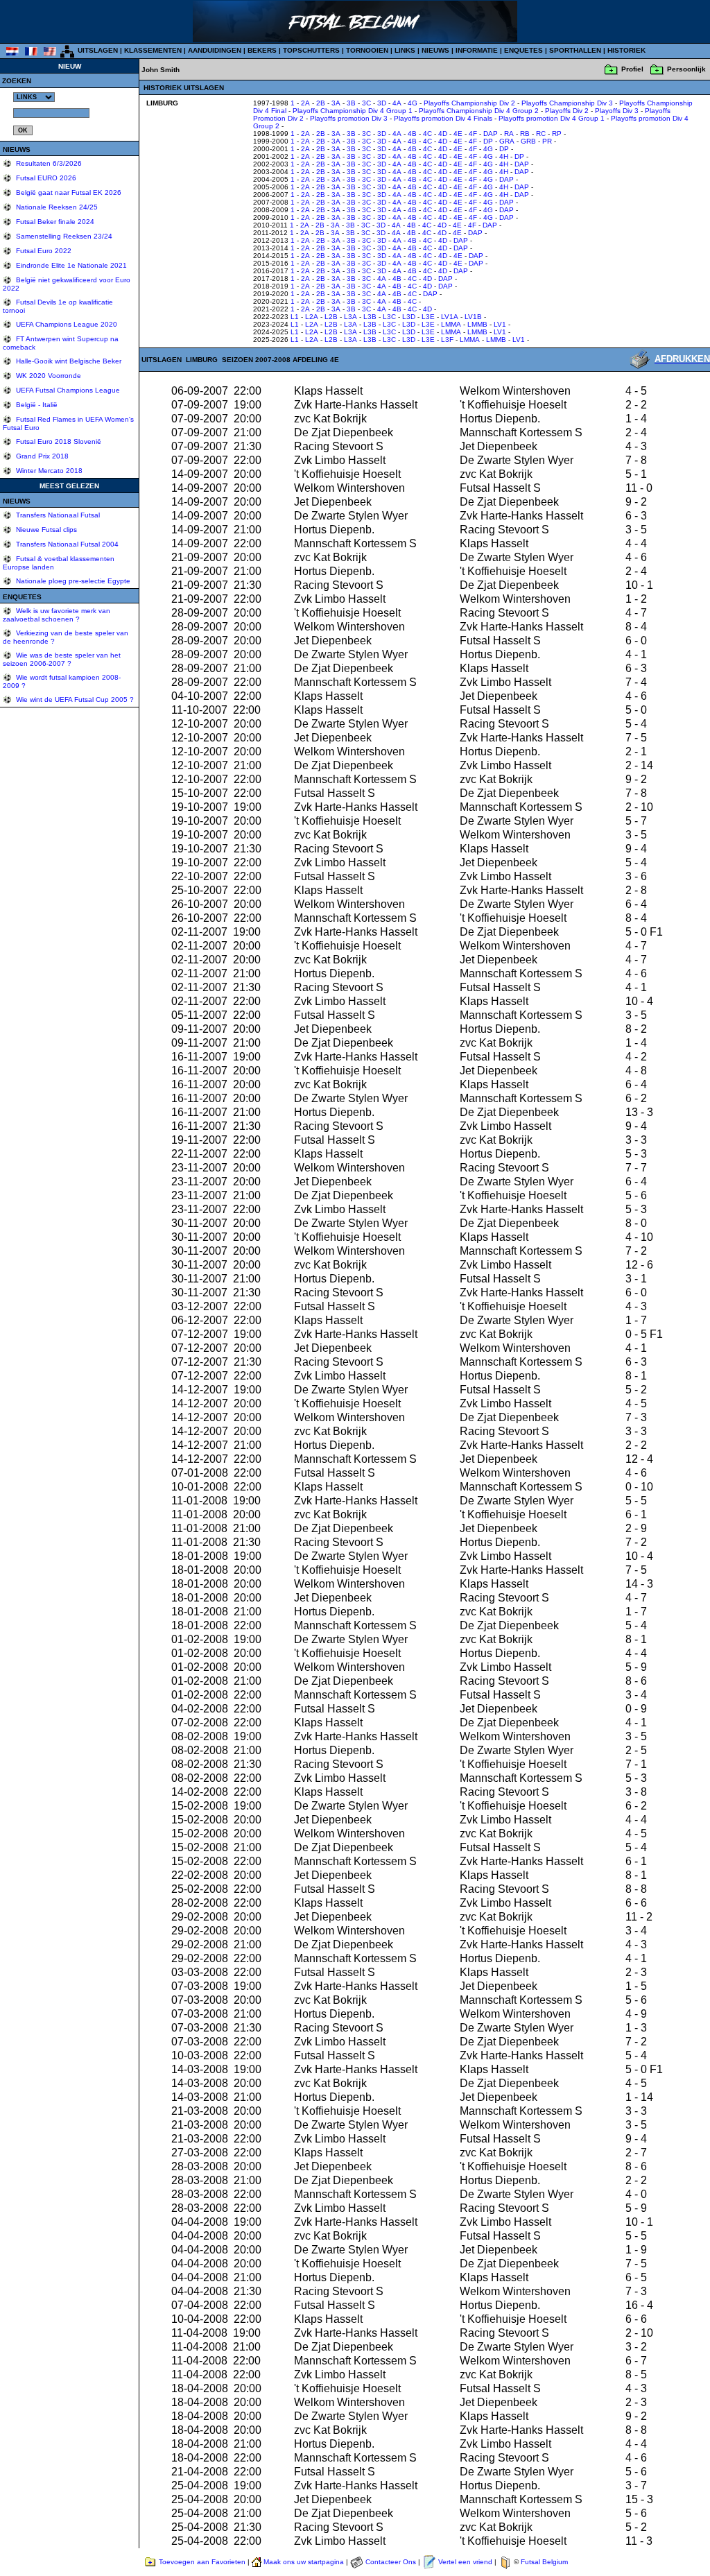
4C (427, 134)
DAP (491, 134)
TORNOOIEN (367, 50)
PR (547, 141)
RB (525, 134)
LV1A (450, 317)
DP (488, 141)
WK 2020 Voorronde (47, 376)
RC (541, 134)
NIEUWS (435, 50)
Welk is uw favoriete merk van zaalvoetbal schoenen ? (57, 615)
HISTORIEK (626, 50)
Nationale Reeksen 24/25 (56, 207)
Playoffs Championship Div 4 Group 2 (479, 111)
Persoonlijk (686, 69)
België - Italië (36, 405)
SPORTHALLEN (575, 50)
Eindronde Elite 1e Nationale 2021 (70, 265)
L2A (312, 317)
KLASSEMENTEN (153, 50)
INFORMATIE (477, 50)
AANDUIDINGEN (215, 50)
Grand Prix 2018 (41, 456)
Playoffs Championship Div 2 (469, 103)
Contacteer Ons (391, 2562)
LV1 (500, 324)
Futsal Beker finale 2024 (54, 222)
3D (382, 103)
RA (509, 134)
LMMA (451, 324)
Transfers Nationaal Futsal (57, 515)
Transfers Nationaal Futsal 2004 (66, 544)
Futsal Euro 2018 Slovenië (58, 441)
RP (557, 134)
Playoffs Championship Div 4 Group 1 (353, 111)
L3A (350, 317)
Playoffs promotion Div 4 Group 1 (552, 118)
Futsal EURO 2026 (45, 178)
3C (366, 103)
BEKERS (262, 50)
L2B (331, 317)
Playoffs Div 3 (617, 111)
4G (413, 103)
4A (397, 103)
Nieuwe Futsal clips (45, 530)
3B (351, 103)
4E (458, 134)
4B (412, 134)
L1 (295, 317)
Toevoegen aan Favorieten (202, 2562)
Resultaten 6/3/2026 (48, 163)
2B (321, 103)
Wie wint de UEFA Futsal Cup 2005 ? (74, 699)
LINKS (405, 50)
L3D (409, 317)
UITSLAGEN (98, 50)
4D (443, 134)
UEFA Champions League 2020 (66, 324)
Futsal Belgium (544, 2562)
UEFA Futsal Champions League (67, 390)
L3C (389, 317)
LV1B (473, 317)
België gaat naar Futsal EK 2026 (68, 192)
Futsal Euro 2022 (43, 251)
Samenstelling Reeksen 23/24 (63, 236)
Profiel (632, 69)
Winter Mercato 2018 (48, 471)
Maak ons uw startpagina (304, 2562)
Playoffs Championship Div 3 (567, 103)
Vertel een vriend (465, 2562)
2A (305, 103)
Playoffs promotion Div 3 (349, 118)
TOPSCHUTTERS (311, 50)
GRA (507, 141)
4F (473, 134)
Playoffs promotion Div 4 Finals (443, 118)
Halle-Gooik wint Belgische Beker (68, 361)
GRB (528, 141)
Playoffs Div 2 (567, 111)
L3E (428, 317)
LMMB (477, 324)
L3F (447, 340)
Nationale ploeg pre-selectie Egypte (72, 581)
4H (504, 156)
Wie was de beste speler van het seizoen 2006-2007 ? (62, 659)
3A (336, 103)
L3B (370, 317)
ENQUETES (523, 50)
